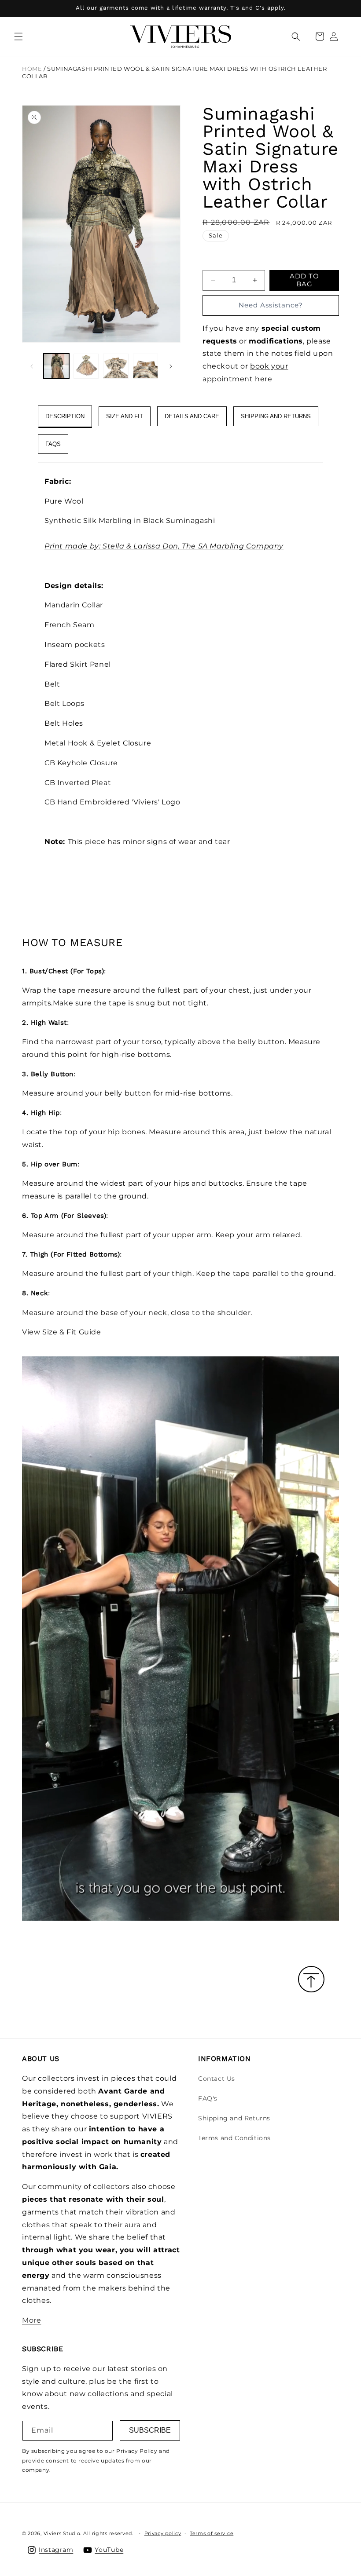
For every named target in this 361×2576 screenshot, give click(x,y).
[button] (18, 37)
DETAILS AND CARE (192, 416)
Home (32, 69)
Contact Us (217, 2079)
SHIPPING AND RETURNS (276, 416)
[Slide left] (32, 366)
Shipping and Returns (234, 2118)
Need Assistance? (271, 305)
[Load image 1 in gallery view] (56, 366)
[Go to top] (311, 1980)
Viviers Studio (62, 2533)
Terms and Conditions (234, 2138)
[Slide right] (171, 366)
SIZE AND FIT (125, 416)
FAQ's (208, 2098)
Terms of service (212, 2533)
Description (65, 416)
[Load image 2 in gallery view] (86, 366)
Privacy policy (163, 2533)
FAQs (53, 444)
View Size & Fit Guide (62, 1332)
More (31, 2320)
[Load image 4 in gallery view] (146, 366)
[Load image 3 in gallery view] (116, 366)
